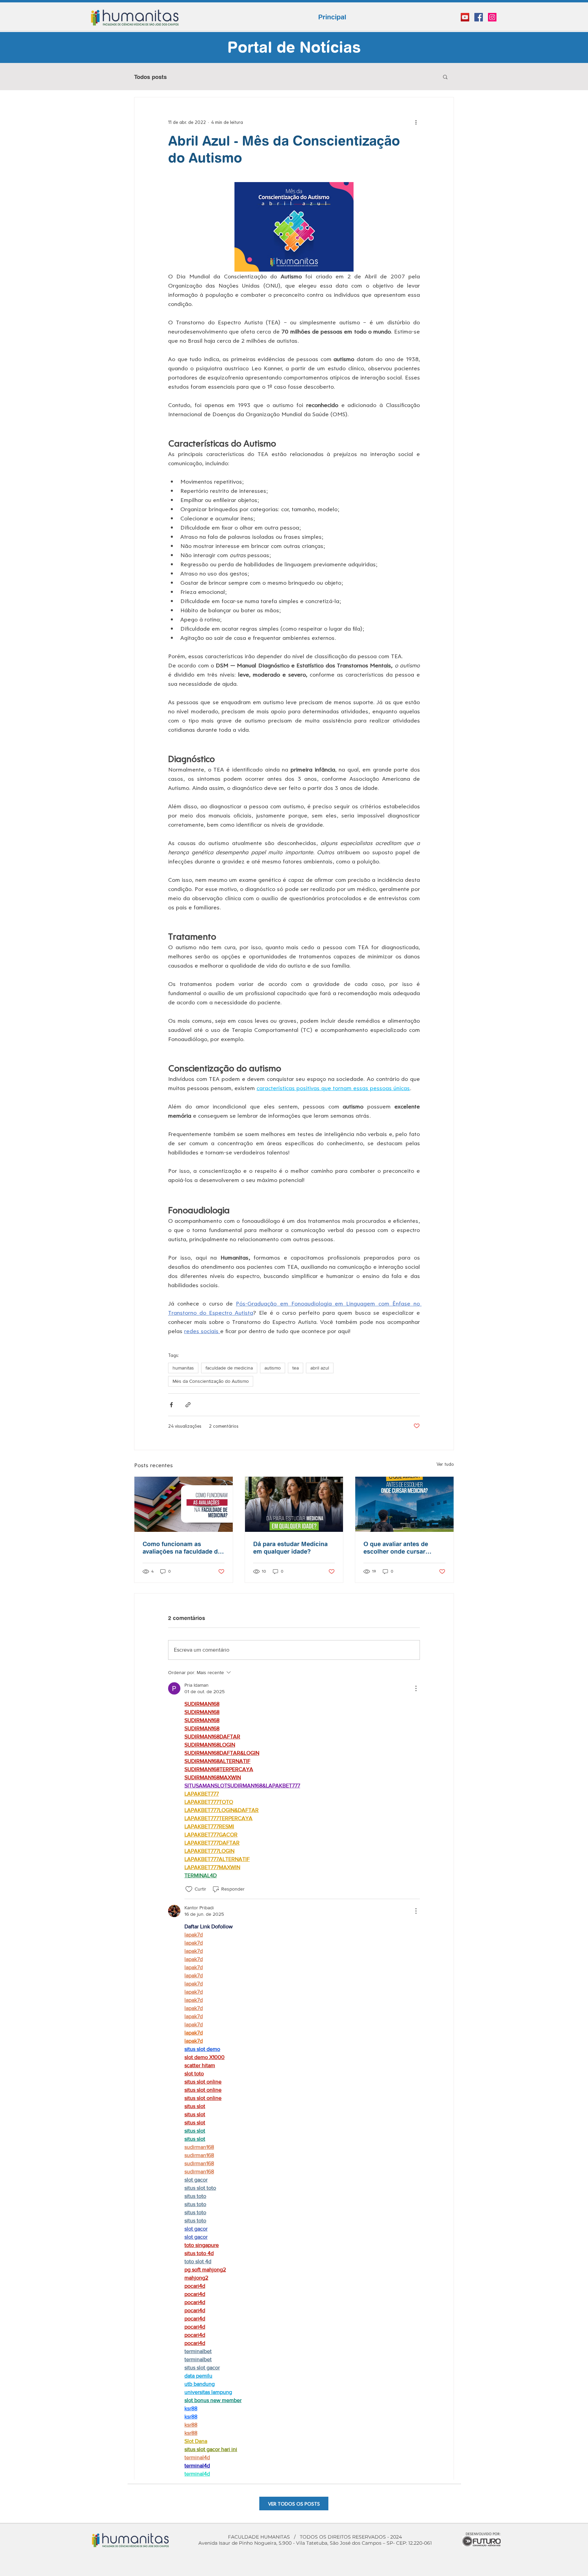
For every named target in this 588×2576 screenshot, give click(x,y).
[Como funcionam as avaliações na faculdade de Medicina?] (184, 1504)
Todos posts (150, 77)
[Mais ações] (416, 122)
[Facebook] (479, 17)
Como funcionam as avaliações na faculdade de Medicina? (182, 1548)
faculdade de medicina (229, 1368)
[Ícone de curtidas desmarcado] (189, 1889)
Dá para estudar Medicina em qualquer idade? (290, 1548)
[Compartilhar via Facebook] (171, 1405)
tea (296, 1368)
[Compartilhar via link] (188, 1405)
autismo (273, 1368)
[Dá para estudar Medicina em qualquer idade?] (294, 1504)
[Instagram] (492, 17)
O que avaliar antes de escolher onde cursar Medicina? (396, 1548)
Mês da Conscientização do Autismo (211, 1381)
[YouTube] (465, 17)
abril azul (320, 1368)
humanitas (183, 1368)
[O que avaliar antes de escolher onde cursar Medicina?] (404, 1504)
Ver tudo (445, 1464)
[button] (445, 77)
